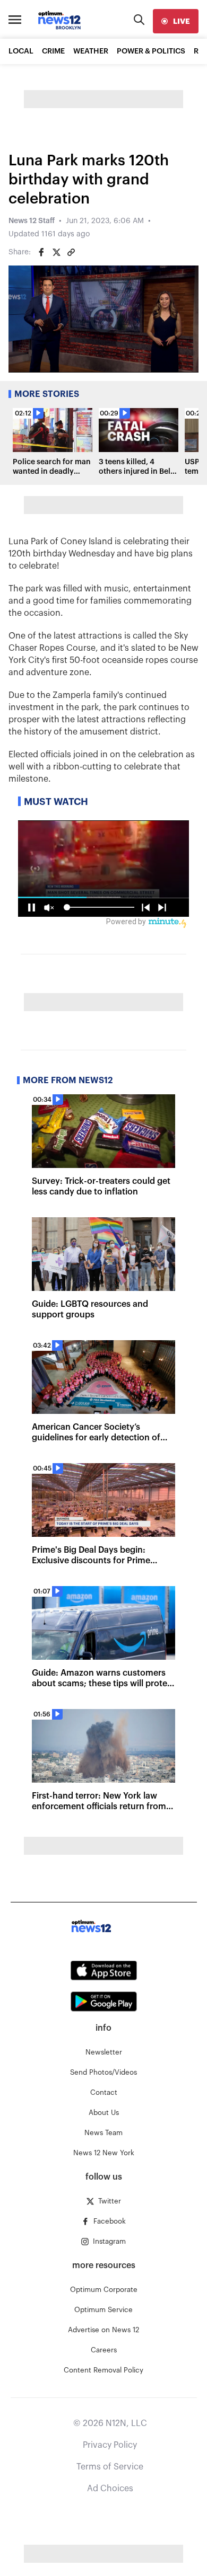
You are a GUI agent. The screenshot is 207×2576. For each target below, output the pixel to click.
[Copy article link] (71, 252)
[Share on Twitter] (56, 252)
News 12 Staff (32, 221)
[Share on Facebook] (41, 252)
